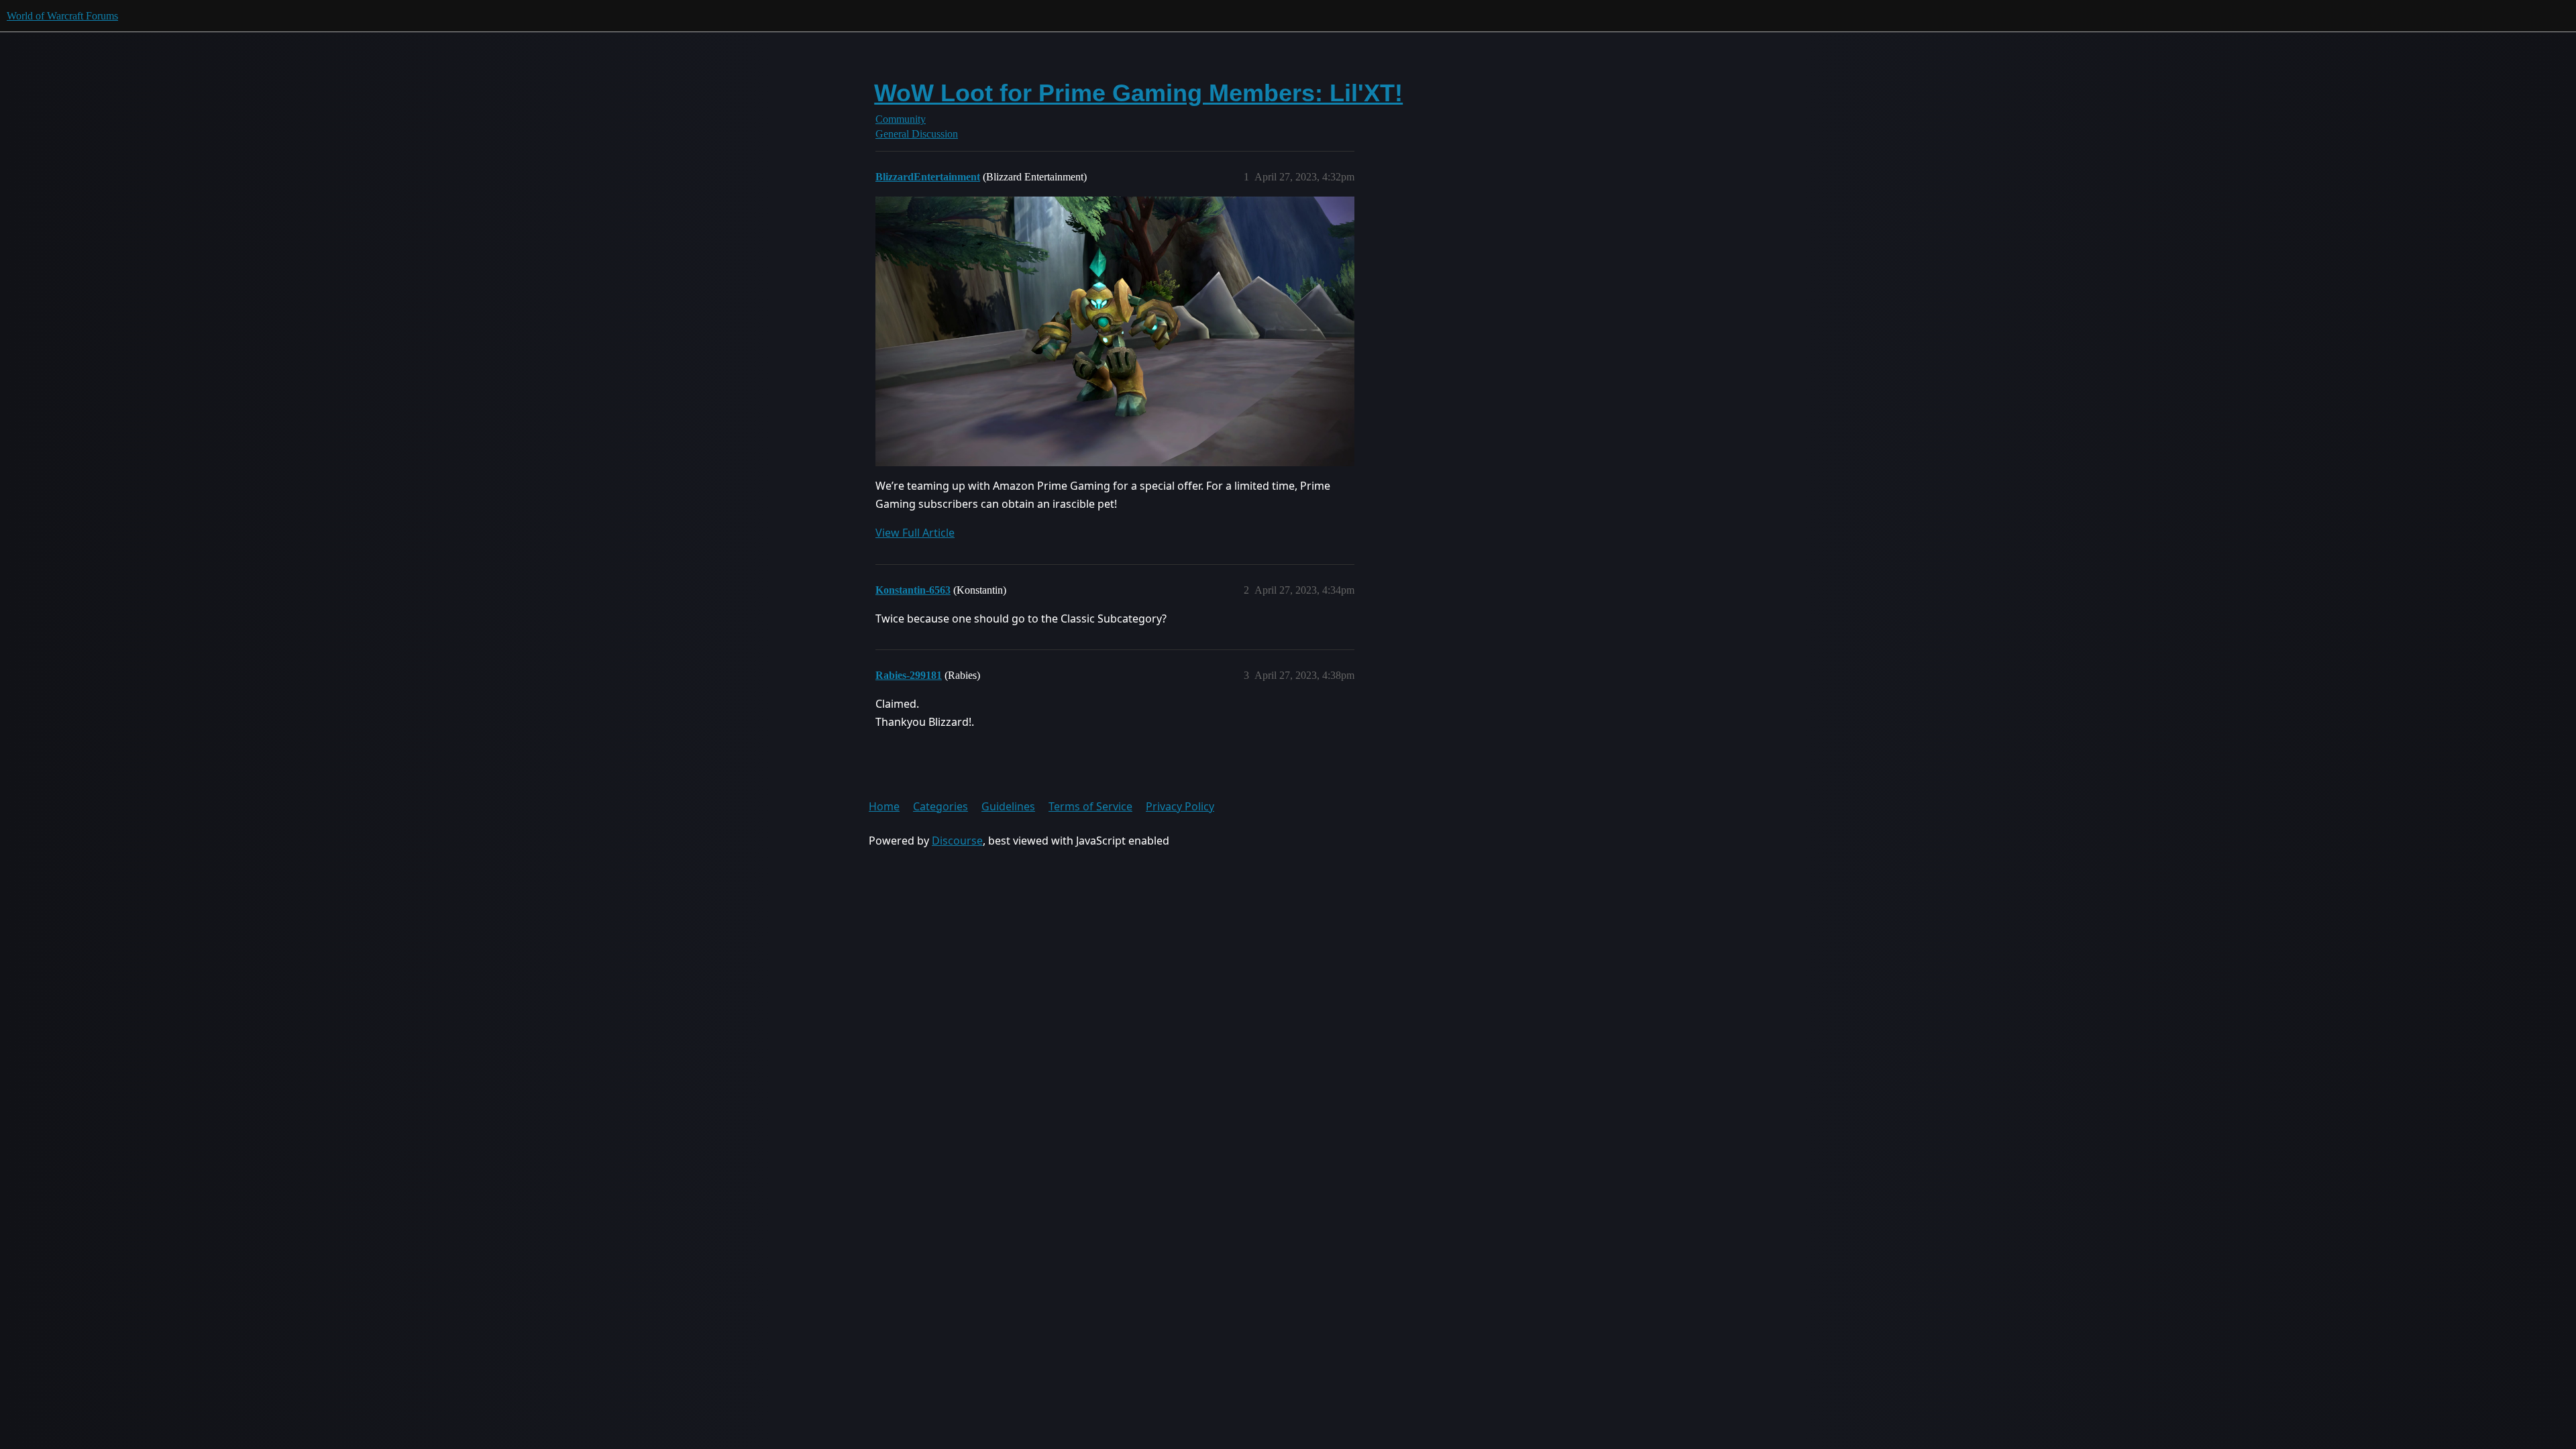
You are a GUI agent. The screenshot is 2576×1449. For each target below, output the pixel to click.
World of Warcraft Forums (62, 16)
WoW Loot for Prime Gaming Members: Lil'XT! (1138, 93)
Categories (941, 806)
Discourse (957, 841)
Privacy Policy (1180, 806)
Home (884, 806)
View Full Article (915, 533)
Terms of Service (1090, 806)
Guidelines (1008, 806)
